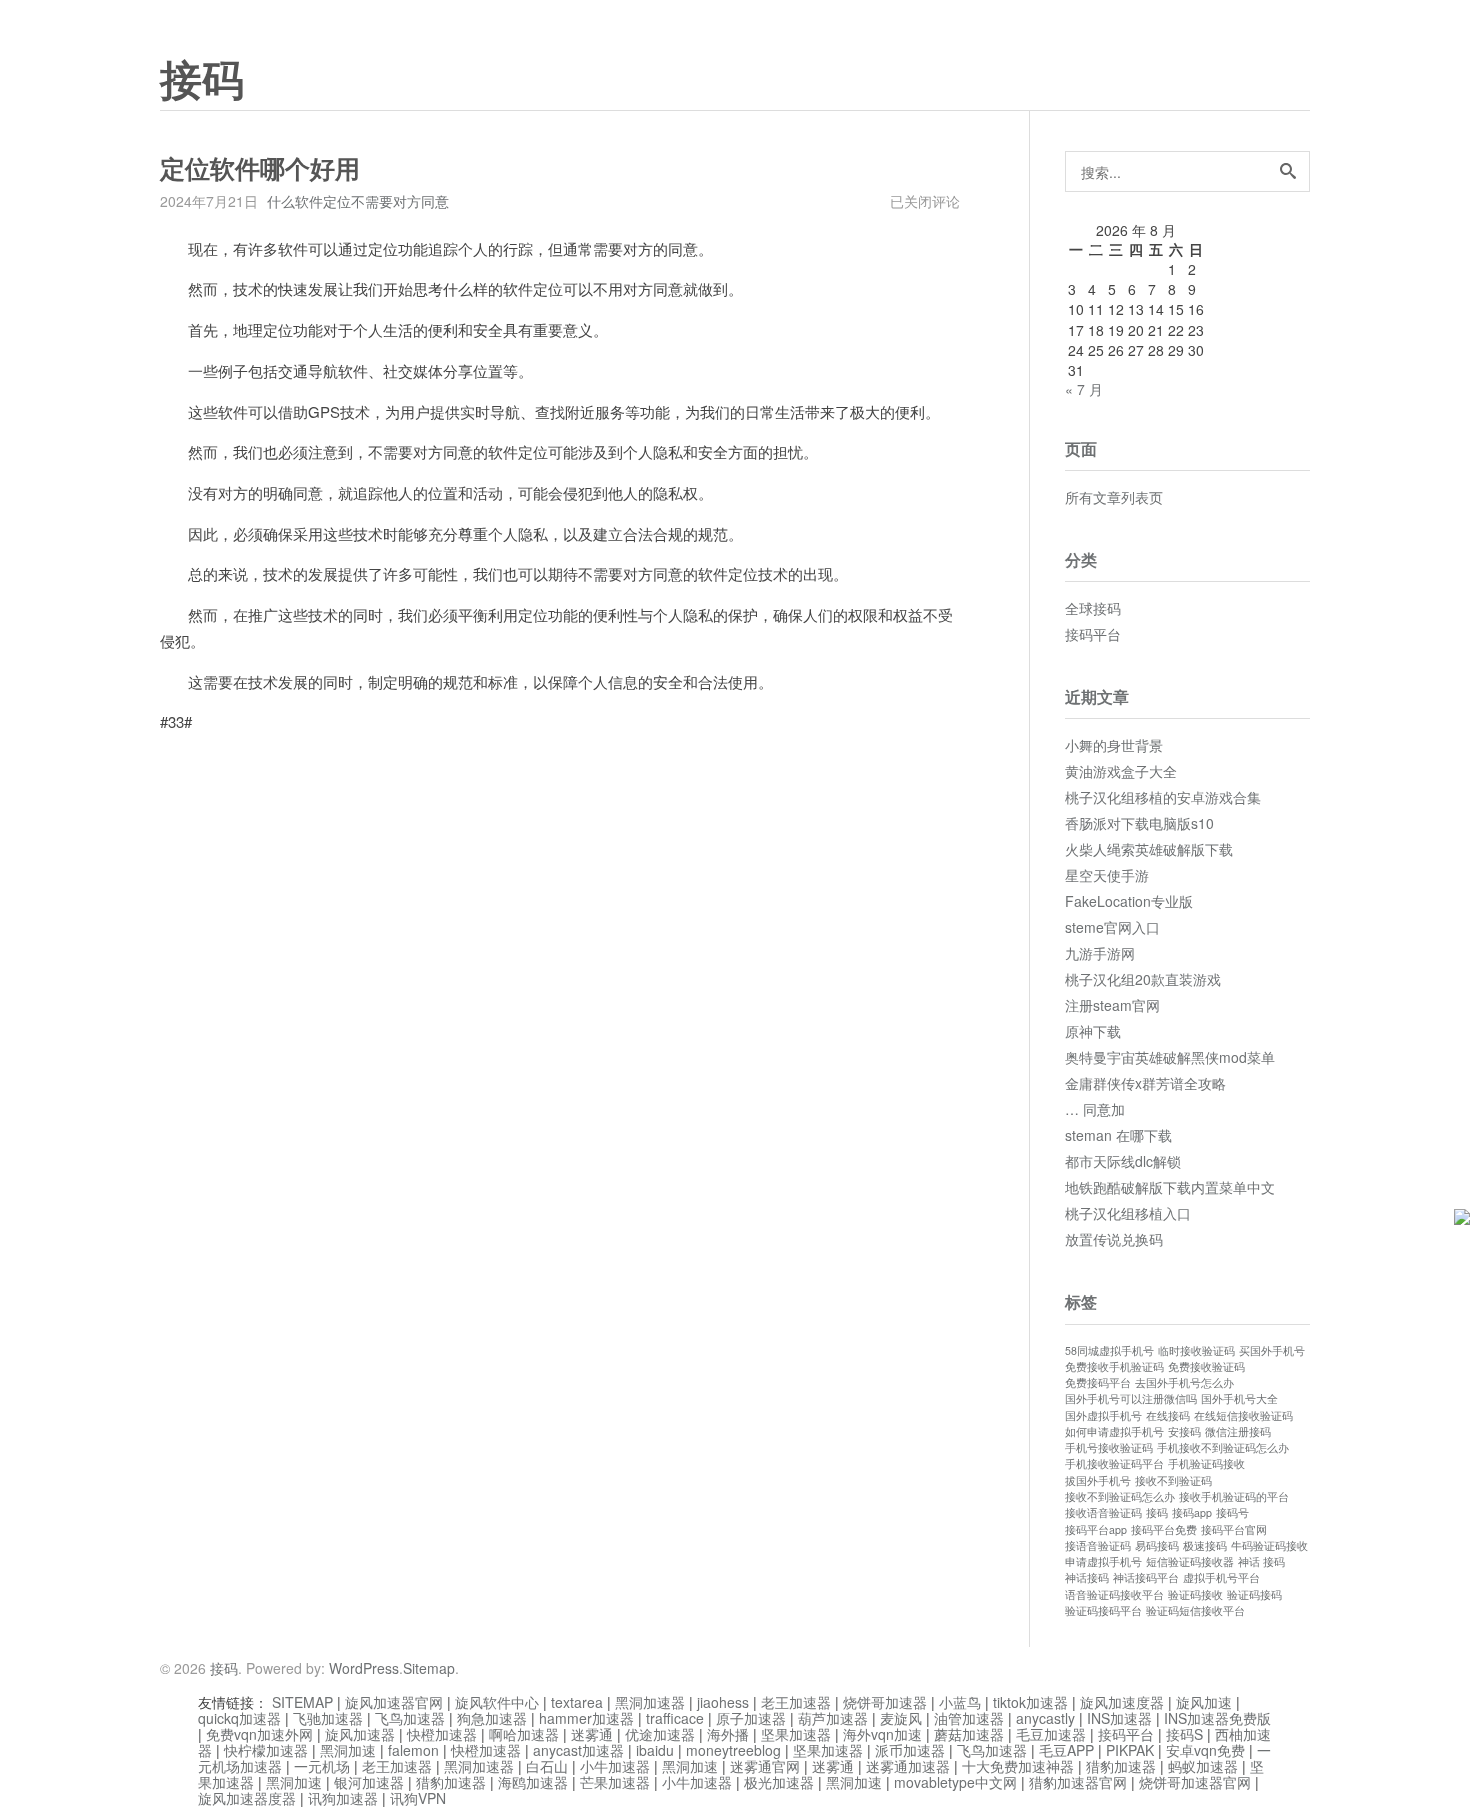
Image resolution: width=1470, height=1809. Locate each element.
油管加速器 (969, 1718)
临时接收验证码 (1196, 1350)
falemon (413, 1750)
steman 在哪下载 (1118, 1135)
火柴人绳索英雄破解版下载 (1149, 849)
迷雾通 (592, 1734)
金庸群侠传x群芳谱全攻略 (1145, 1083)
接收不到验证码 (1173, 1480)
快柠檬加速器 (266, 1750)
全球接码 (1093, 608)
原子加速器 (751, 1718)
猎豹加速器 (1121, 1766)
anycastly (1045, 1718)
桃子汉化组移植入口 (1128, 1213)
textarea (577, 1702)
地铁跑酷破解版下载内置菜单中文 (1170, 1187)
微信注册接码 (1238, 1431)
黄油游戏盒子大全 (1121, 771)
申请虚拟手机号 (1103, 1561)
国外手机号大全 (1239, 1398)
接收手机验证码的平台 (1234, 1496)
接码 (202, 81)
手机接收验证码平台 (1114, 1463)
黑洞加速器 (650, 1702)
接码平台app (1096, 1529)
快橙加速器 (442, 1734)
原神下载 (1093, 1031)
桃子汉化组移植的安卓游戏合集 (1163, 797)
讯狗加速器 (343, 1798)
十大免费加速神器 (1018, 1766)
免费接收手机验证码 (1114, 1366)
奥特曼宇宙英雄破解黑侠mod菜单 (1170, 1057)
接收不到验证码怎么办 (1120, 1496)
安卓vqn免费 (1205, 1750)
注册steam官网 (1112, 1005)
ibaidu (655, 1750)
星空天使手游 (1107, 875)
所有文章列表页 (1114, 497)
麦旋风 (901, 1718)
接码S (1184, 1734)
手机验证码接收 (1206, 1463)
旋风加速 (1204, 1702)
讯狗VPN (418, 1798)
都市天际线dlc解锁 (1123, 1161)
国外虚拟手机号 (1103, 1415)
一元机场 (322, 1766)
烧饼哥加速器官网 (1195, 1782)
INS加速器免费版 (1217, 1718)
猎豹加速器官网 (1078, 1782)
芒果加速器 (615, 1782)
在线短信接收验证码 (1243, 1415)
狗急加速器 (492, 1718)
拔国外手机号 (1098, 1480)
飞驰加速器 (328, 1718)
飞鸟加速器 (410, 1718)
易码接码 (1157, 1545)
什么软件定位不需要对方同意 (358, 201)
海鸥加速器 (533, 1782)
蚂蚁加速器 (1203, 1766)
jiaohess (723, 1702)
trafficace (675, 1718)
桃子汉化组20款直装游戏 (1143, 979)
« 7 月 (1084, 389)
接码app (1192, 1512)
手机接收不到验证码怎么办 (1223, 1447)
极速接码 (1205, 1545)
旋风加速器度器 (247, 1798)
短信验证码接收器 (1190, 1561)
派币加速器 (910, 1750)
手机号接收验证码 (1109, 1447)
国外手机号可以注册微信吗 (1131, 1398)
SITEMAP (302, 1702)
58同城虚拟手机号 (1109, 1350)
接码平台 (1093, 634)
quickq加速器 (239, 1718)
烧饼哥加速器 (885, 1702)
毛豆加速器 (1051, 1734)
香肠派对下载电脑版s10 (1139, 823)
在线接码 (1168, 1415)
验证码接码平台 (1103, 1610)
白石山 (547, 1766)
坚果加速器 (796, 1734)
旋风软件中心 (497, 1702)
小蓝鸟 (960, 1702)
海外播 (728, 1734)
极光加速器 (779, 1782)
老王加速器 (796, 1702)
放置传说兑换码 (1114, 1239)
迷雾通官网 (765, 1766)
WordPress (364, 1668)
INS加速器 (1119, 1718)
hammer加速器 (586, 1718)
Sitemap (429, 1668)
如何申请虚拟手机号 (1114, 1431)
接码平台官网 (1234, 1529)
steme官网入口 (1112, 927)
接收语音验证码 (1103, 1512)
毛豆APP (1066, 1750)
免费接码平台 (1098, 1382)
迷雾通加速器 (908, 1766)
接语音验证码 (1098, 1545)
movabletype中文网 (955, 1782)
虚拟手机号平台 (1221, 1577)
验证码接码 (1254, 1594)
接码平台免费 (1164, 1529)
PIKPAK (1130, 1750)
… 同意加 (1095, 1109)
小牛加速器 (615, 1766)
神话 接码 (1261, 1561)
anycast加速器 (578, 1750)
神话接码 (1087, 1577)
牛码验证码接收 (1269, 1545)
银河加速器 (369, 1782)
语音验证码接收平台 (1114, 1594)
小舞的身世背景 (1114, 745)
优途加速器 (660, 1734)
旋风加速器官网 (394, 1702)
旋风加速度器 (1122, 1702)
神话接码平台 (1146, 1577)
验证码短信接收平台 (1195, 1610)
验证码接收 (1195, 1594)
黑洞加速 (348, 1750)
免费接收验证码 (1206, 1366)
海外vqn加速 (882, 1734)
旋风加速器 (360, 1734)
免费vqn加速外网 (259, 1734)
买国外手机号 (1272, 1350)
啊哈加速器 (524, 1734)
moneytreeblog (733, 1750)
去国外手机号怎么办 (1184, 1382)
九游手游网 (1100, 953)
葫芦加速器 (833, 1718)
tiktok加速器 (1030, 1702)
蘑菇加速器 (969, 1734)
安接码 (1184, 1431)
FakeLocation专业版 (1129, 901)
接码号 (1232, 1512)
